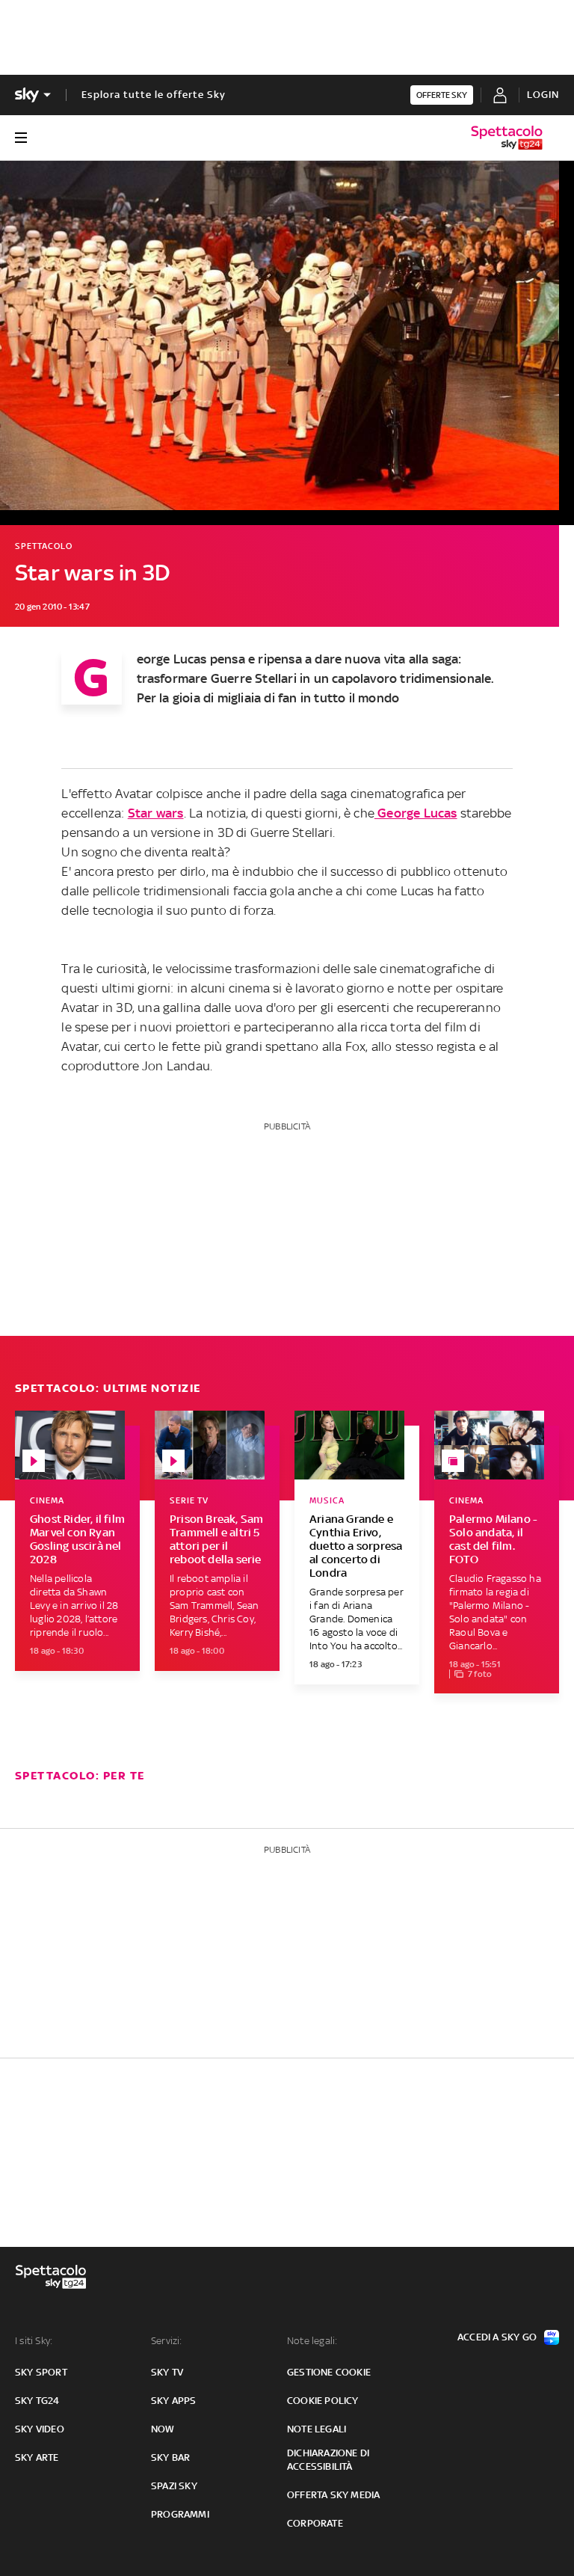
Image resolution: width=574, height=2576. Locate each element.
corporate (315, 2523)
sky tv (167, 2372)
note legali (317, 2429)
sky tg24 (37, 2401)
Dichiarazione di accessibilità (328, 2460)
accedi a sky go (497, 2337)
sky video (40, 2429)
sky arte (37, 2457)
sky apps (174, 2401)
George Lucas (416, 813)
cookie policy (323, 2401)
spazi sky (174, 2486)
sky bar (170, 2457)
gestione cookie (329, 2372)
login (543, 95)
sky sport (41, 2372)
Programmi (180, 2514)
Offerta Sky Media (333, 2495)
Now (163, 2429)
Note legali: (312, 2341)
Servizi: (167, 2341)
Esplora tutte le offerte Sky (154, 95)
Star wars (156, 813)
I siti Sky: (34, 2341)
